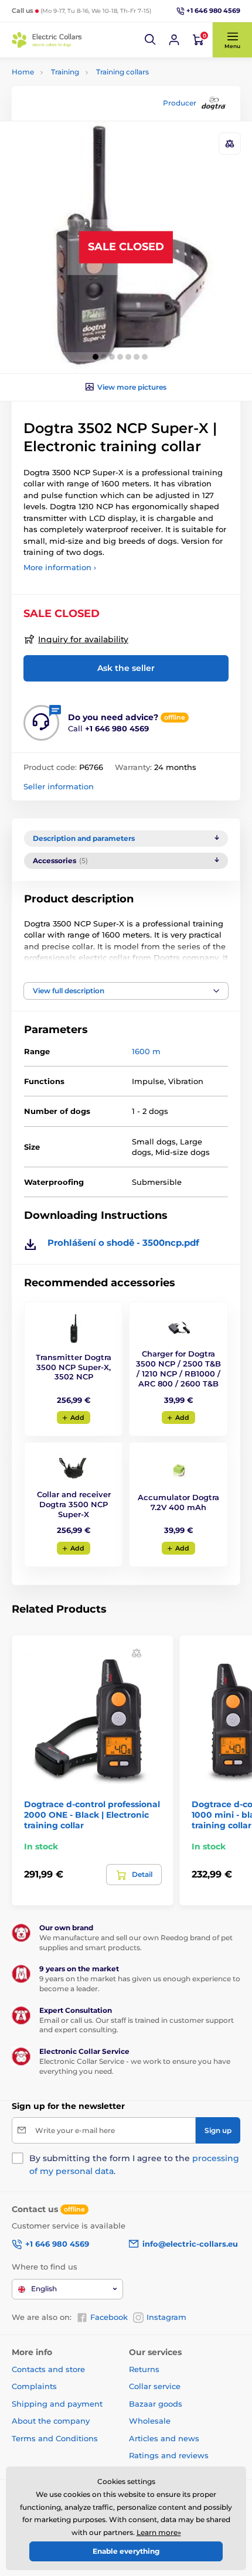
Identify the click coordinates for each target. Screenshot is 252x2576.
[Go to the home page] (47, 40)
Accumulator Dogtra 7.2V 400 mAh (178, 1502)
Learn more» (159, 2532)
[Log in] (174, 40)
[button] (151, 40)
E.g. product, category (82, 107)
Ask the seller (126, 668)
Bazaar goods (156, 2404)
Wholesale (150, 2421)
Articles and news (164, 2438)
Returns (144, 2369)
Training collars (122, 72)
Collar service (155, 2386)
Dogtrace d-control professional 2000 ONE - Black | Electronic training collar (92, 1815)
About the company (51, 2421)
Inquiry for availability (83, 639)
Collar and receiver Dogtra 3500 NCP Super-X (74, 1504)
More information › (60, 567)
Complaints (34, 2386)
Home (23, 72)
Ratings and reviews (169, 2455)
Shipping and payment (57, 2404)
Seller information (59, 786)
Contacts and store (48, 2369)
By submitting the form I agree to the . (134, 2165)
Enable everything (126, 2551)
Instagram (166, 2317)
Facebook (109, 2317)
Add (77, 1418)
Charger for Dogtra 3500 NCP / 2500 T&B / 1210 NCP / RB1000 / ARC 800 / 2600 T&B (178, 1369)
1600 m (146, 1051)
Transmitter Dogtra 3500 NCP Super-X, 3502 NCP (74, 1367)
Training (65, 72)
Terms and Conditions (55, 2438)
